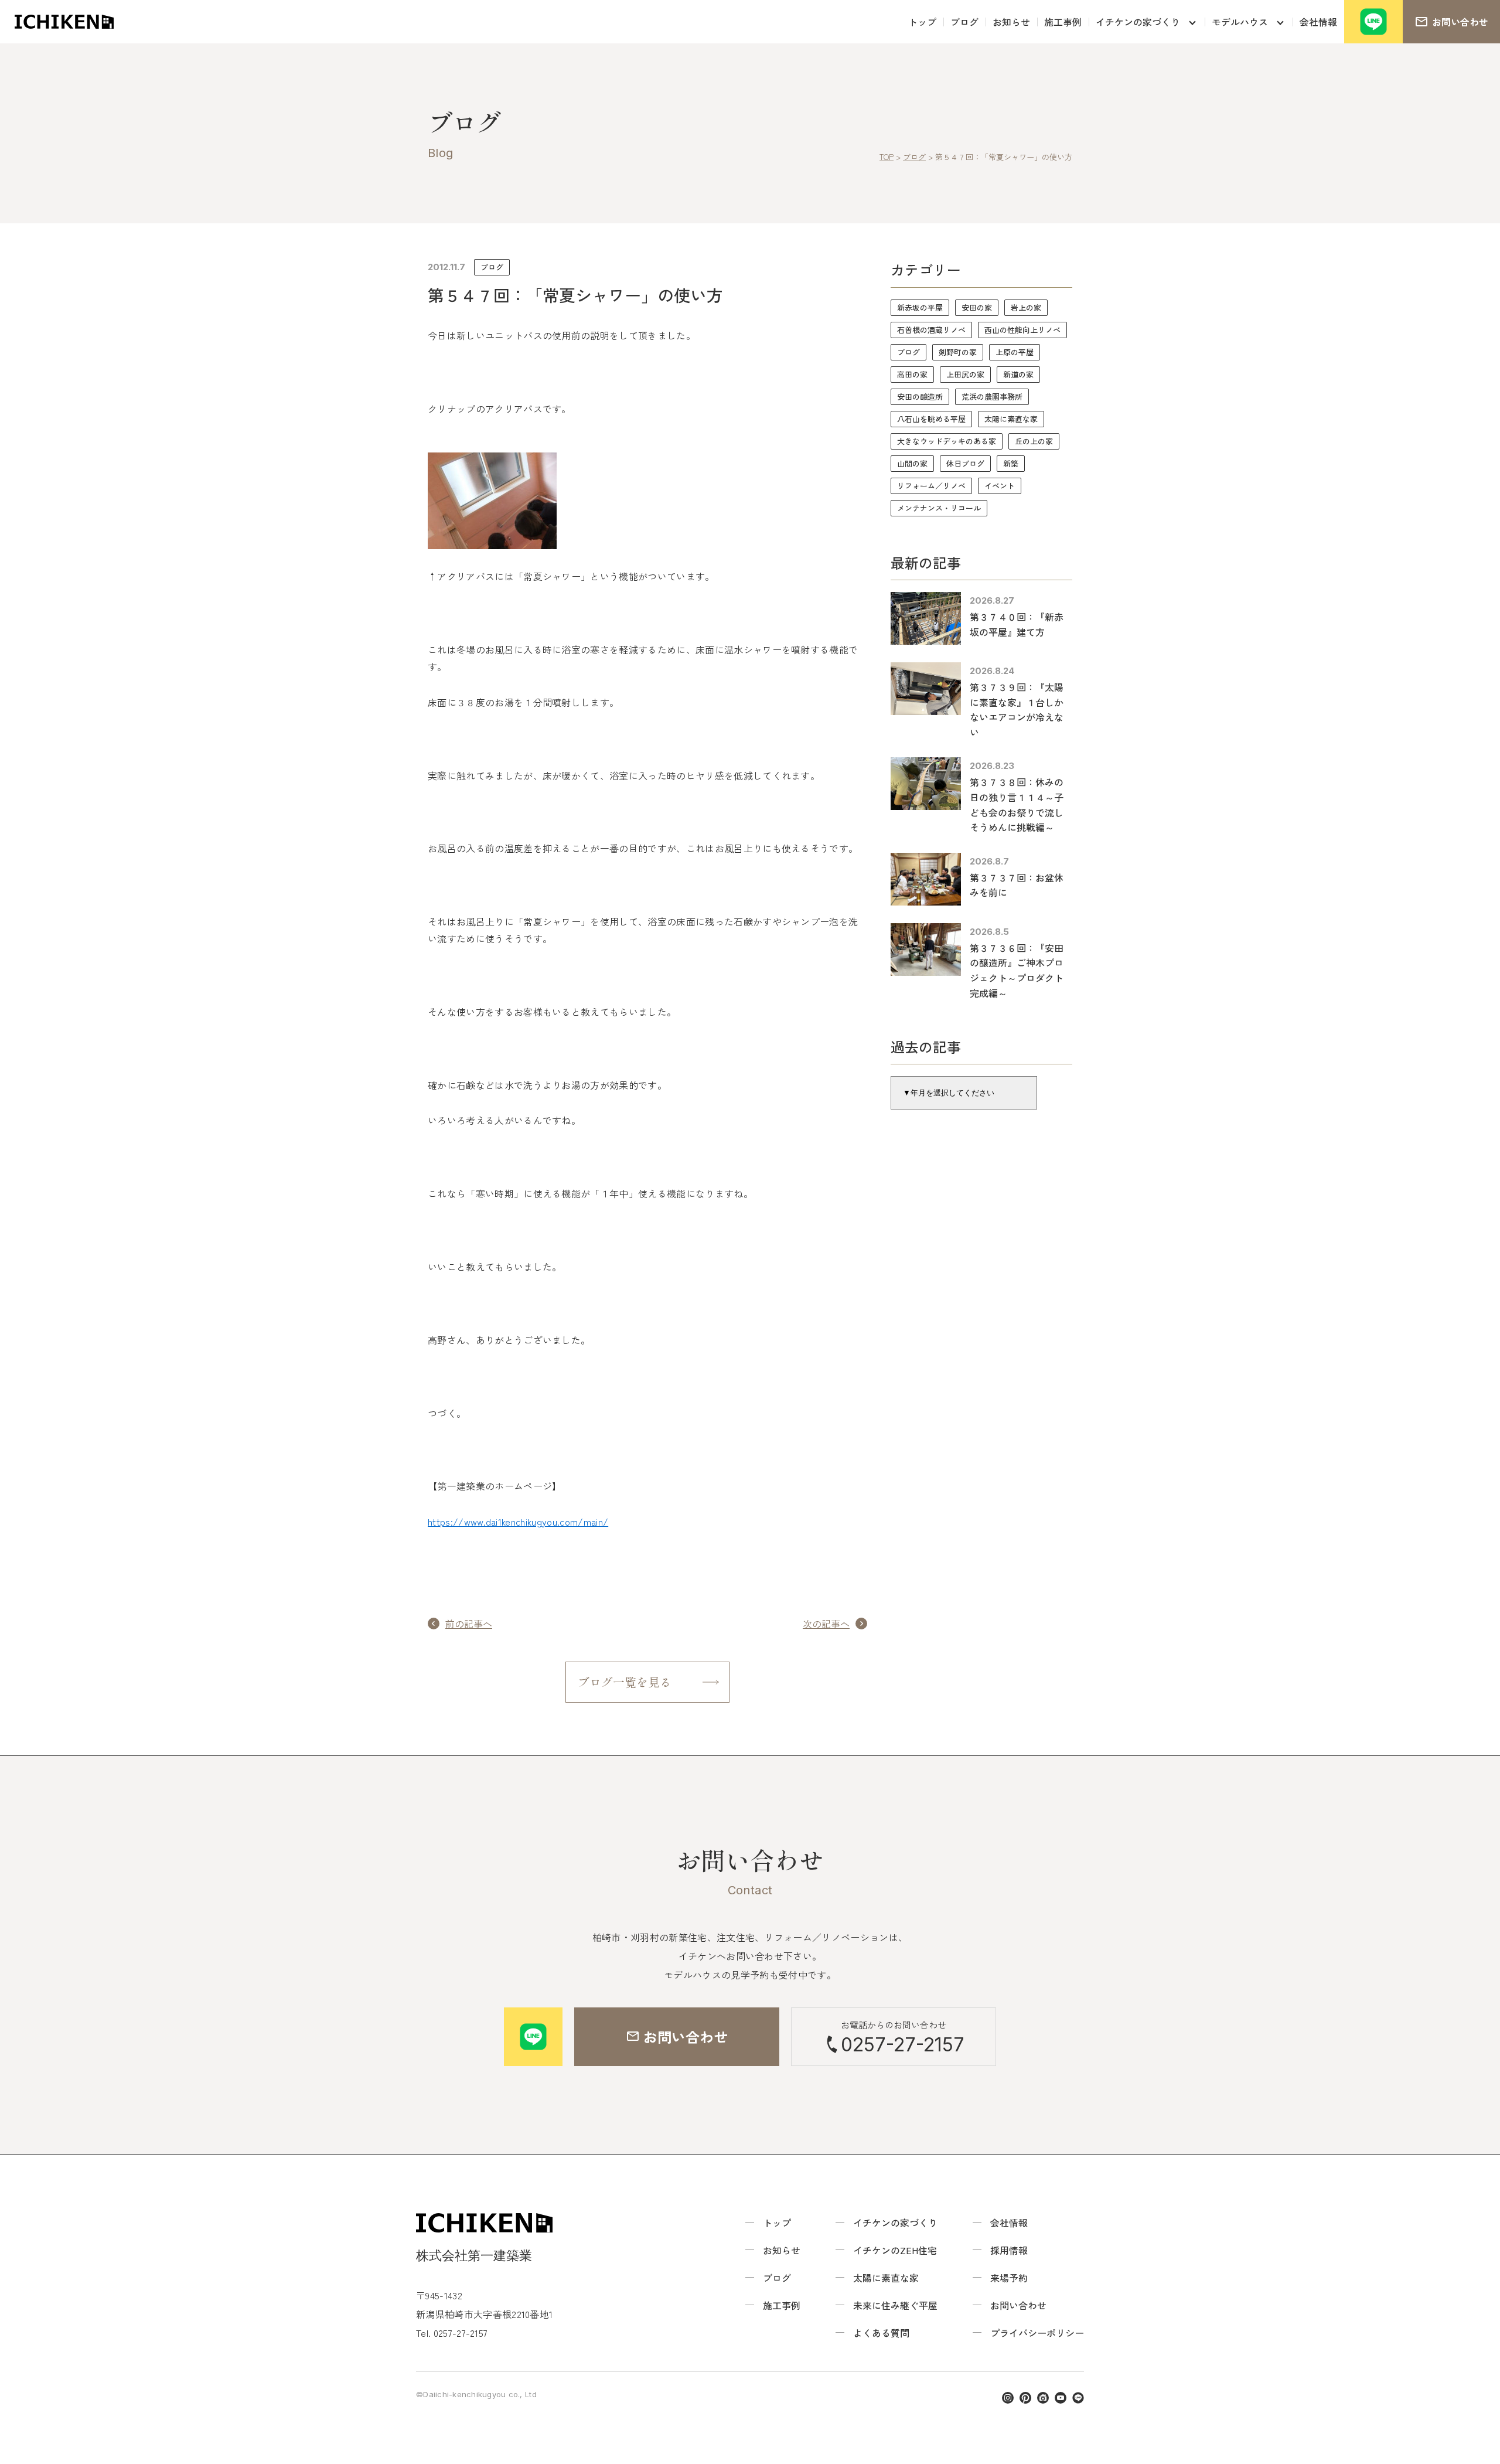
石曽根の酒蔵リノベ (931, 330)
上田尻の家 (965, 374)
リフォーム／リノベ (931, 486)
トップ (922, 22)
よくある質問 (881, 2333)
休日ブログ (965, 463)
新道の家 (1018, 374)
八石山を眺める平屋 (931, 419)
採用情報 (1009, 2250)
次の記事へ (826, 1624)
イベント (1000, 486)
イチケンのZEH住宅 (895, 2250)
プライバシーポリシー (1037, 2333)
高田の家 (912, 374)
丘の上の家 (1034, 441)
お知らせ (1011, 22)
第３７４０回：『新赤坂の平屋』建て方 (1017, 624)
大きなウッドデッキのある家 (947, 441)
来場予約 (1009, 2278)
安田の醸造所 (920, 397)
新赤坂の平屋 (920, 307)
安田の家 (977, 307)
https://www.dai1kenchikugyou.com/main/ (518, 1522)
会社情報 (1318, 22)
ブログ (964, 22)
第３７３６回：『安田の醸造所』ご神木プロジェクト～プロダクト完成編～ (1017, 970)
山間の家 (912, 463)
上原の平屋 (1015, 352)
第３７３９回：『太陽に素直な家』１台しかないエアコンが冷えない (1017, 709)
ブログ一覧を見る (625, 1682)
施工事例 (1063, 22)
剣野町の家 (958, 352)
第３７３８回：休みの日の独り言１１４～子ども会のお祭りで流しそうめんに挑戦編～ (1017, 804)
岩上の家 (1026, 307)
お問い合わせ (1018, 2305)
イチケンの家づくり (1138, 22)
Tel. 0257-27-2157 (452, 2333)
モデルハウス (1240, 22)
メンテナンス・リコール (939, 508)
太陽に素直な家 (1011, 419)
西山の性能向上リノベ (1022, 330)
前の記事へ (469, 1624)
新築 (1011, 463)
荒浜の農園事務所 (992, 397)
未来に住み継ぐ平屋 (895, 2305)
